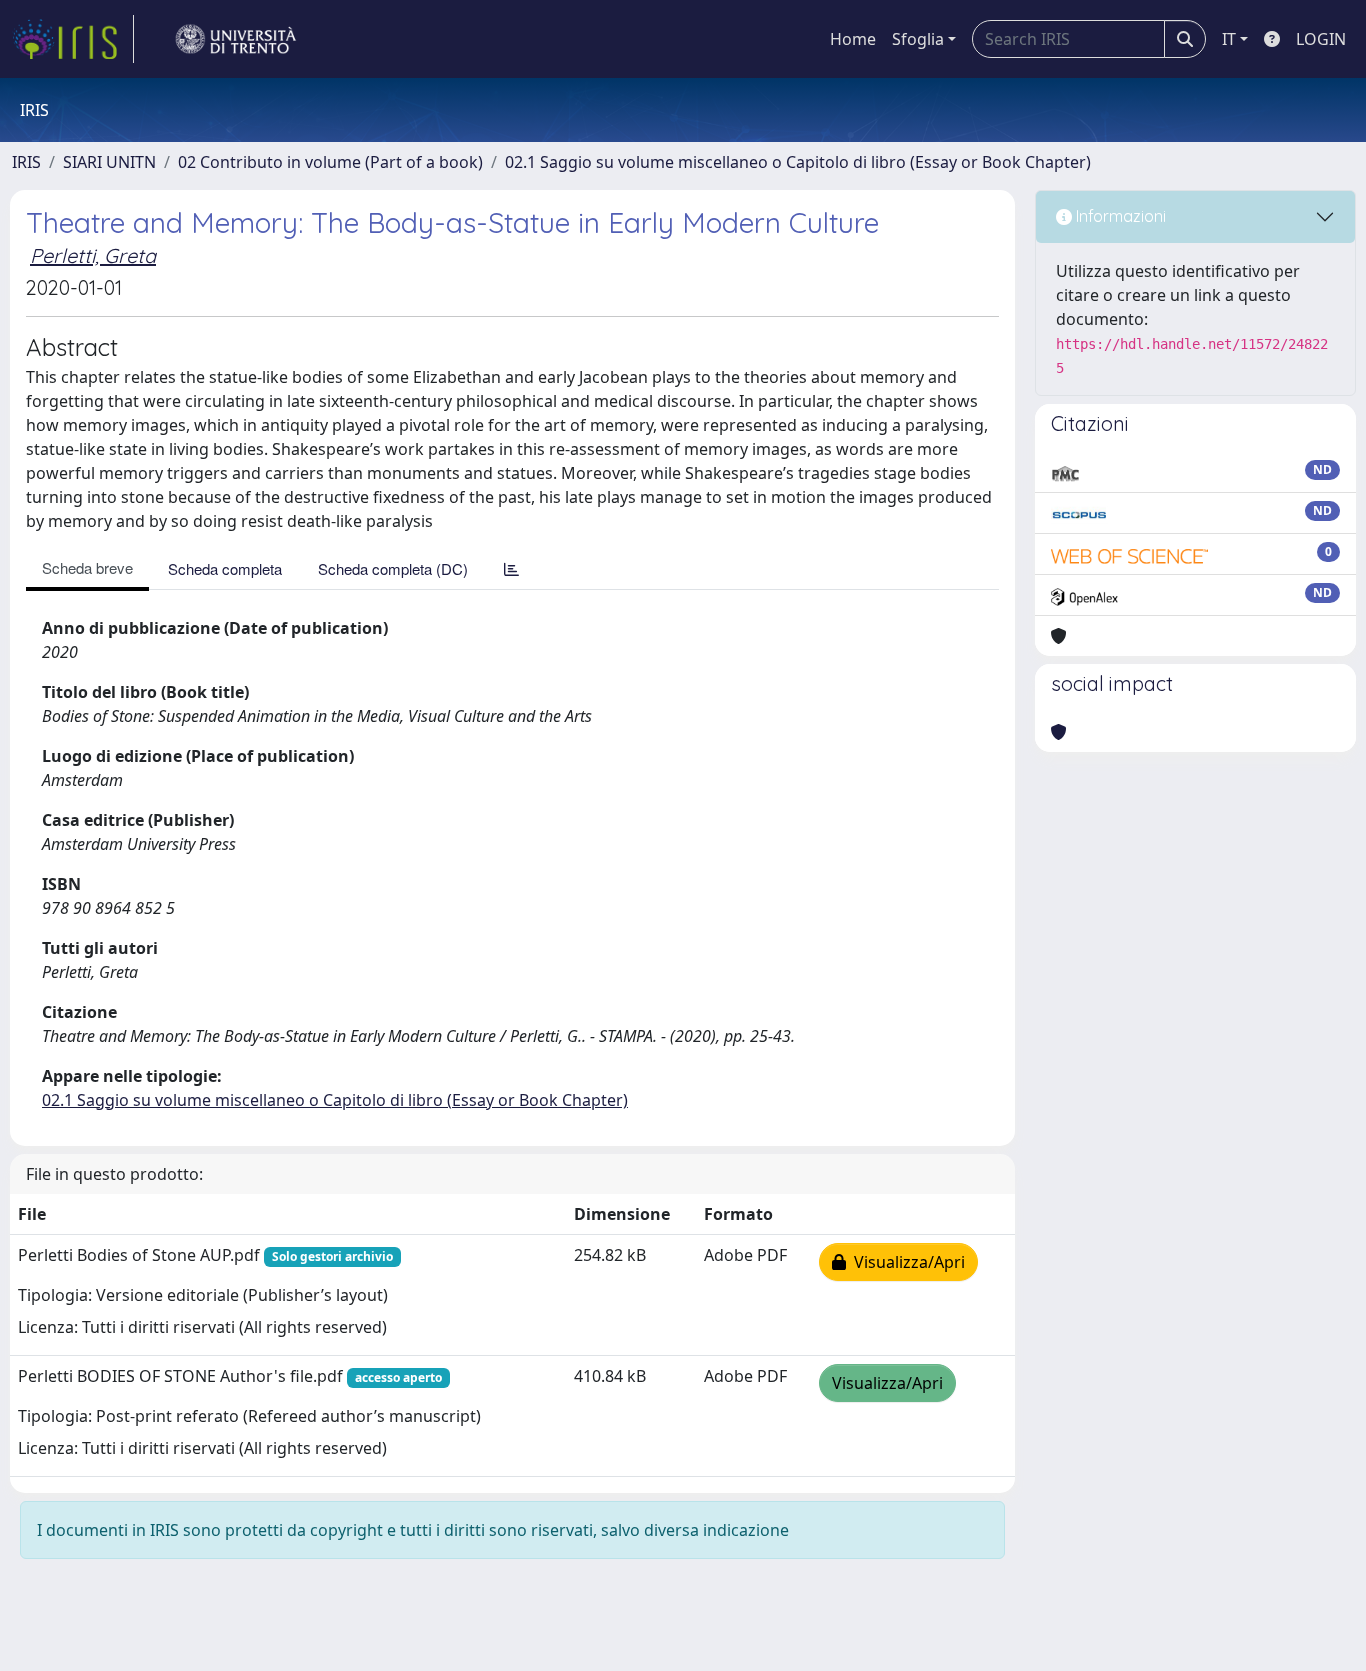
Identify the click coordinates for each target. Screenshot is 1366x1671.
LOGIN (1321, 39)
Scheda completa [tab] (225, 568)
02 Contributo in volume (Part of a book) (330, 162)
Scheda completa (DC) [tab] (393, 568)
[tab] (511, 568)
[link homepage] (73, 39)
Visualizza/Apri (905, 1262)
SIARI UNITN (109, 162)
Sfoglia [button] (918, 39)
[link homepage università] (236, 39)
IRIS (26, 162)
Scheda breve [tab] (87, 567)
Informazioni (1119, 216)
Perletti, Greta (93, 255)
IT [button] (1229, 39)
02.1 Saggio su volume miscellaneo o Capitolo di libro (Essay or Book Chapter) (798, 162)
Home (853, 39)
